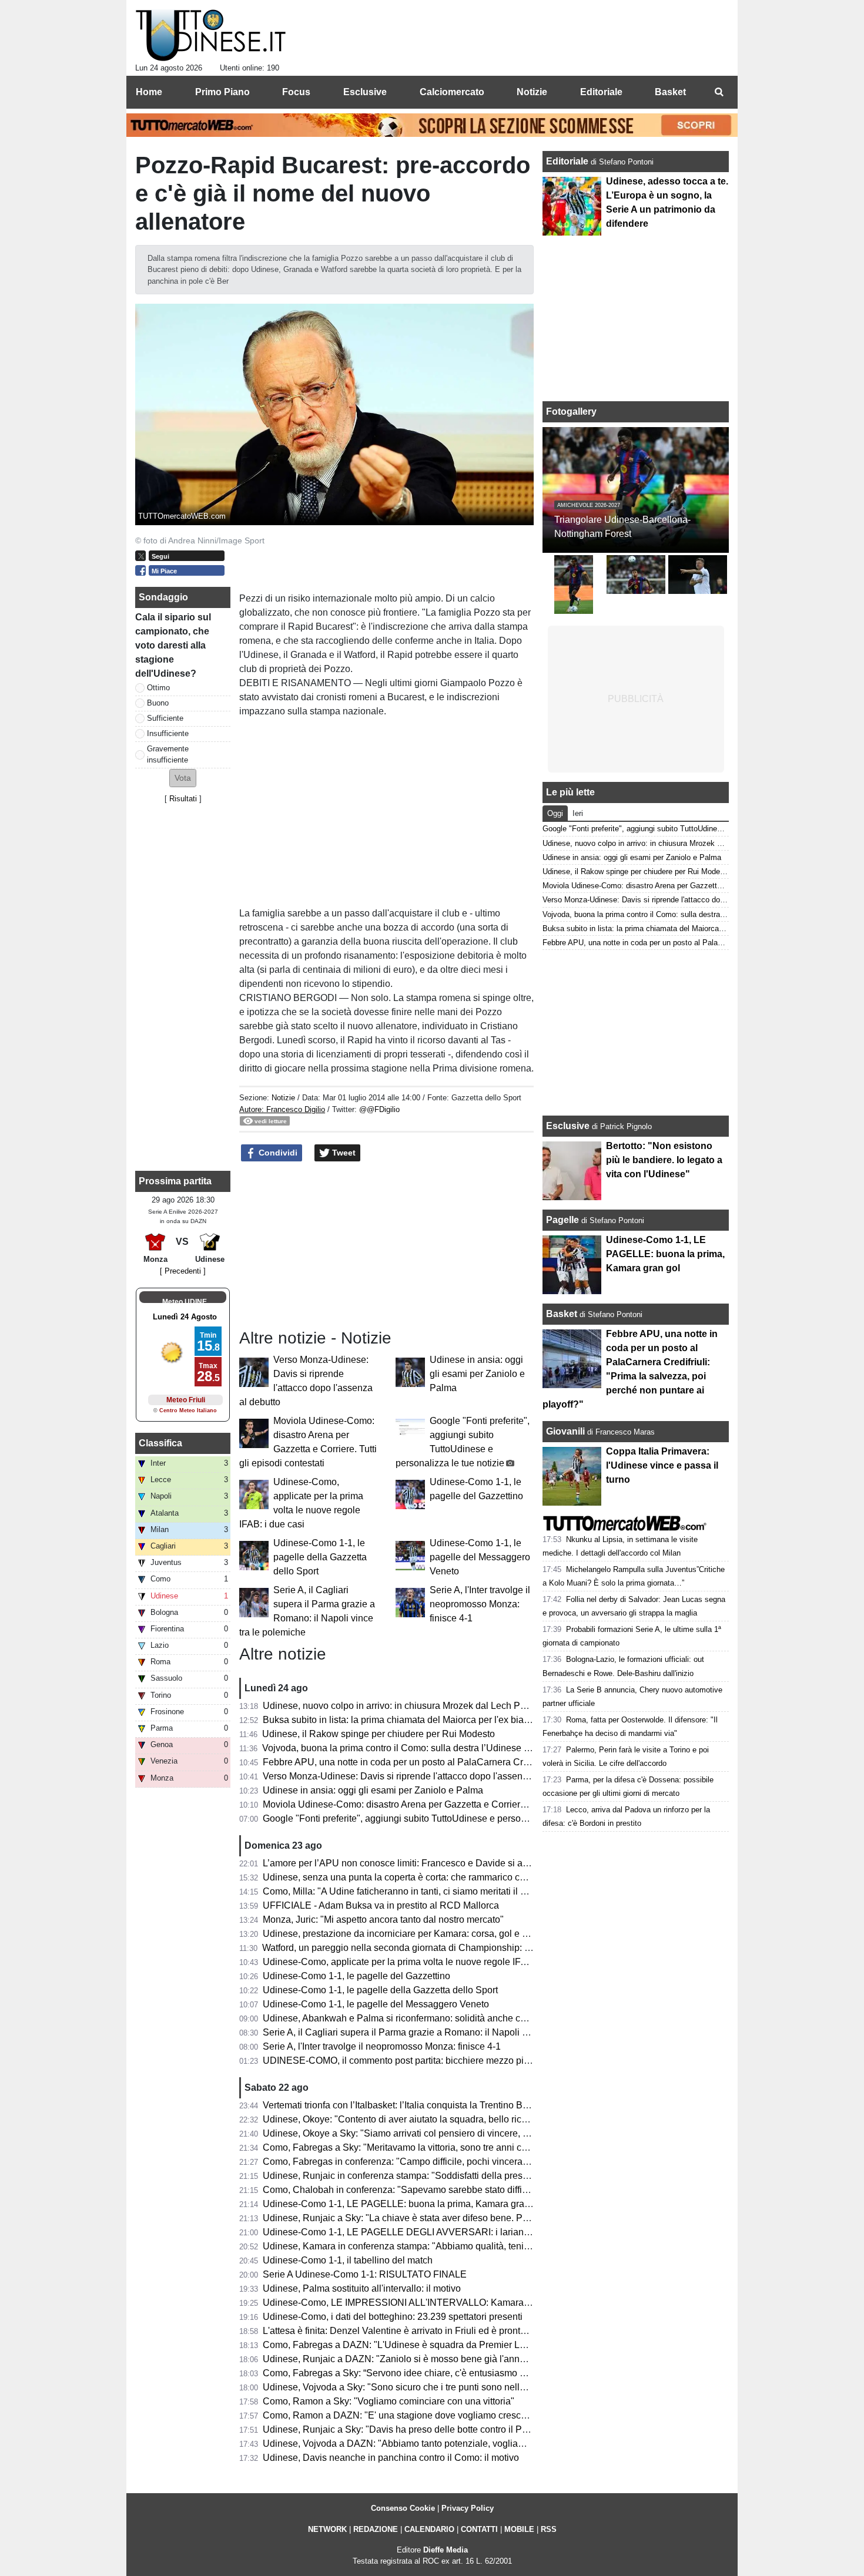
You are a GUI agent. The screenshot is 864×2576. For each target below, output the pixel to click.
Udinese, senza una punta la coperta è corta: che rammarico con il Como (414, 1877)
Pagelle (562, 1220)
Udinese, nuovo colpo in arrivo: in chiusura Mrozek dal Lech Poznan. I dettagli (424, 1706)
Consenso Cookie (403, 2508)
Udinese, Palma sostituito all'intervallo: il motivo (362, 2288)
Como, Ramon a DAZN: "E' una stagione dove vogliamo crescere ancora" (416, 2415)
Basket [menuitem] (670, 92)
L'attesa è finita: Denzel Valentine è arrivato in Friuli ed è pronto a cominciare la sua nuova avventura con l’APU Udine (508, 2331)
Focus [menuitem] (296, 92)
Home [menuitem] (149, 92)
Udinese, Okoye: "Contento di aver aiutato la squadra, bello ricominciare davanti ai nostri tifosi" (459, 2119)
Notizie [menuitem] (532, 92)
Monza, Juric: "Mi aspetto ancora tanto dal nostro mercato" (383, 1920)
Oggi (555, 813)
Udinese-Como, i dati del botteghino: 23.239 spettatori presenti (393, 2317)
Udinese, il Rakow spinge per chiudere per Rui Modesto (379, 1734)
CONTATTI (479, 2529)
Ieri (578, 813)
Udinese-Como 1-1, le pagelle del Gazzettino (356, 1976)
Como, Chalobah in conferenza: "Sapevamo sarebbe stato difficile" (401, 2190)
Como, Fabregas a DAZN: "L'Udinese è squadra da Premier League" (406, 2345)
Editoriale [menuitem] (601, 92)
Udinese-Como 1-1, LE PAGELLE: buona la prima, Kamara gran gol (404, 2204)
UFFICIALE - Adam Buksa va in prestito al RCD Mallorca (381, 1905)
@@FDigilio (379, 1109)
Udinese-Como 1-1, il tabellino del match (348, 2260)
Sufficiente (165, 718)
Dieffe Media (446, 2550)
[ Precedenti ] (183, 1271)
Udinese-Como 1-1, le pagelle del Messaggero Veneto (480, 1557)
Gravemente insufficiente (168, 754)
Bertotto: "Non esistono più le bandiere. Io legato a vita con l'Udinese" (664, 1160)
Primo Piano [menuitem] (222, 92)
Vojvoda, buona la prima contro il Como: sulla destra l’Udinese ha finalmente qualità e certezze (459, 1748)
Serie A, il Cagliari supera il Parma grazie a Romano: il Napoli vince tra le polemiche (438, 2032)
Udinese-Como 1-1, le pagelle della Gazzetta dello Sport (320, 1557)
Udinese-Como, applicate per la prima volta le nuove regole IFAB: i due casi (420, 1962)
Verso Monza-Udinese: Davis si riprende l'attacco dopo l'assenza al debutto (419, 1776)
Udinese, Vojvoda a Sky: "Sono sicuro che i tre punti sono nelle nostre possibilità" (432, 2387)
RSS (549, 2529)
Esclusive (568, 1126)
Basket (562, 1314)
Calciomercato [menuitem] (452, 92)
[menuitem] (719, 92)
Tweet (343, 1153)
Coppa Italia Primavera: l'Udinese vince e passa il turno (662, 1465)
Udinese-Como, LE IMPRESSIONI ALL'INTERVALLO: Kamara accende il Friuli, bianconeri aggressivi (475, 2303)
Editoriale (568, 161)
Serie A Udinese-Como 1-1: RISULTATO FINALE (365, 2274)
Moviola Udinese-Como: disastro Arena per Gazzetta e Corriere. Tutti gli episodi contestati (449, 1804)
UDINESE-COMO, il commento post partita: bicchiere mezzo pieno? (404, 2061)
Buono (158, 703)
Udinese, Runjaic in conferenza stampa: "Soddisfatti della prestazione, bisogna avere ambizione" (465, 2176)
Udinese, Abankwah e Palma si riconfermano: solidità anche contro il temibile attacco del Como (461, 2018)
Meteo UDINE (185, 1302)
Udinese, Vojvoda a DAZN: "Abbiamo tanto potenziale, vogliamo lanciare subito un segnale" (455, 2444)
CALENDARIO (429, 2529)
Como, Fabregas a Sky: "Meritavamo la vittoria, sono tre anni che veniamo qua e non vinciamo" (460, 2147)
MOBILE (519, 2529)
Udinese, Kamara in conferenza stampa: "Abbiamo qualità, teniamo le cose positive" (438, 2246)
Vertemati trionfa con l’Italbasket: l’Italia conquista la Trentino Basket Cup (414, 2105)
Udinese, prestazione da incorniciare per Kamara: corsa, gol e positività (411, 1934)
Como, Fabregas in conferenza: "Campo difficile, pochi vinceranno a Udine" (420, 2162)
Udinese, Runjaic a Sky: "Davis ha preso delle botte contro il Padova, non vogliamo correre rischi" (466, 2429)
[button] (183, 778)
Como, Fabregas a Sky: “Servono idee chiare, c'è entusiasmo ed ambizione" (421, 2373)
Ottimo (158, 688)
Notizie (283, 1098)
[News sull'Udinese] (211, 36)
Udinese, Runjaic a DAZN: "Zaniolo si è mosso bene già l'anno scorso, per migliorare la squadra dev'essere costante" (508, 2359)
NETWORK (327, 2529)
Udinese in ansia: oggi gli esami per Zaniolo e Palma (477, 1374)
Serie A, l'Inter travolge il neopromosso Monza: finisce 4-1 (480, 1604)
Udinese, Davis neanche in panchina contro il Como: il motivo (391, 2458)
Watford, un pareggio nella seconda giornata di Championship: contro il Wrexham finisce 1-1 (453, 1948)
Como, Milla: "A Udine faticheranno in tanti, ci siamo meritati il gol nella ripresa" (427, 1891)
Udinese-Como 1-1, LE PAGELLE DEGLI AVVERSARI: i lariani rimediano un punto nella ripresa (463, 2232)
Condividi (277, 1153)
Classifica (160, 1443)
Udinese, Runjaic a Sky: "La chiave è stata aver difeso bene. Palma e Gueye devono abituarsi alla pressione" (490, 2218)
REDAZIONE (376, 2529)
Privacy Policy (468, 2508)
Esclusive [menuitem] (365, 92)
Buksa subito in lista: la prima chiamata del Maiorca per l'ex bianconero (410, 1720)
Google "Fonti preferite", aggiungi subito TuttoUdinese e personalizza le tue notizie (434, 1818)
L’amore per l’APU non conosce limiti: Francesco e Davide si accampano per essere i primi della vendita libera (492, 1863)
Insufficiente (168, 733)
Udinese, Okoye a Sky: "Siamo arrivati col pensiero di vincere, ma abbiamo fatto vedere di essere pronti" (479, 2133)
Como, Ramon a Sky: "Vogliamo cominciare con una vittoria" (389, 2401)
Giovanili (565, 1431)
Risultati (183, 799)
